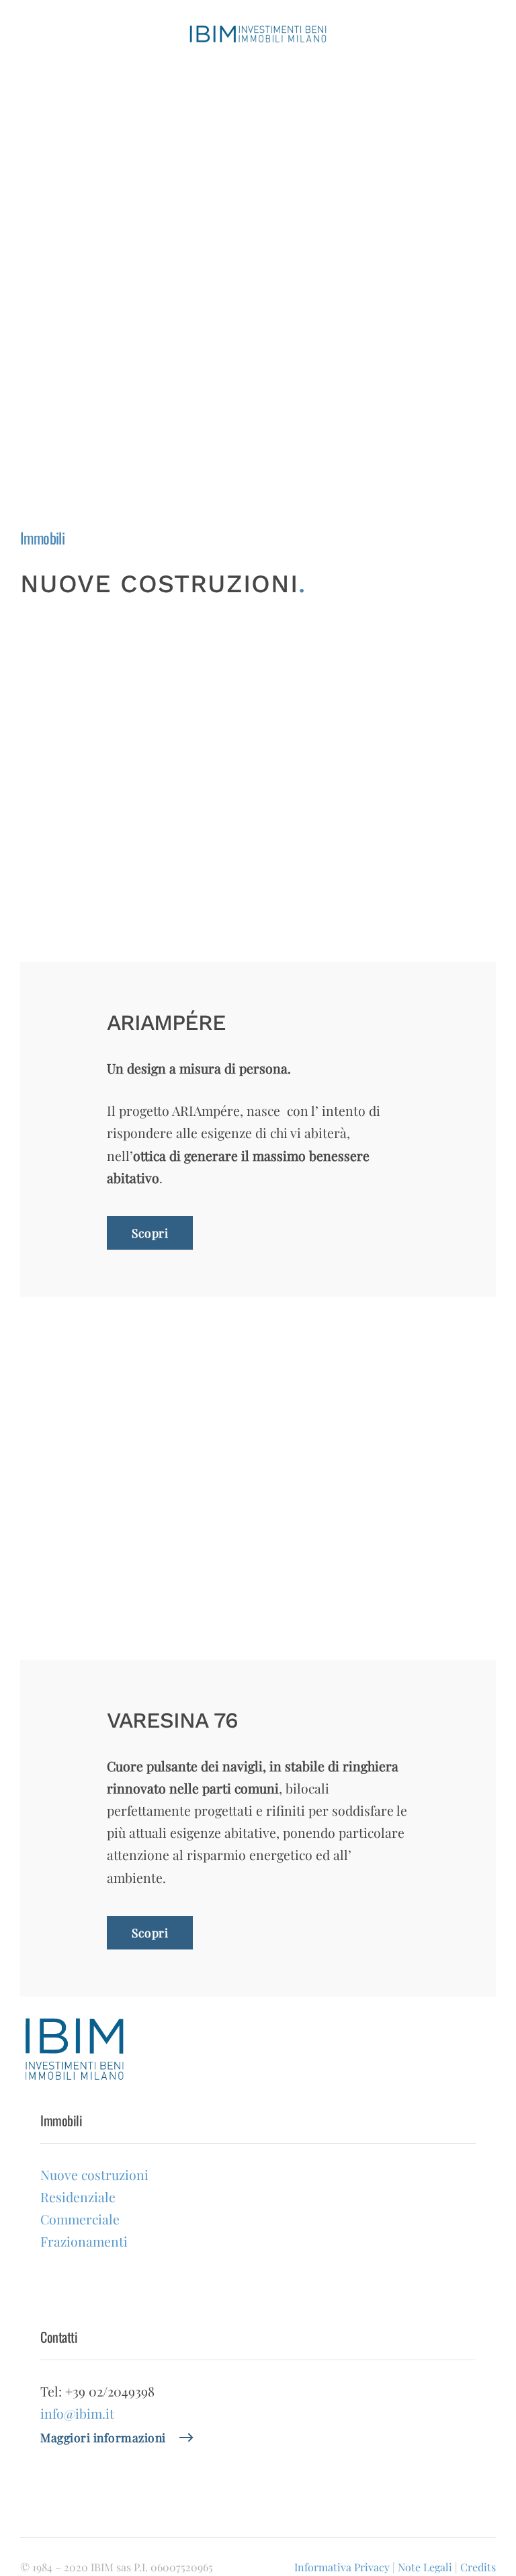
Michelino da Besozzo (266, 415)
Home (210, 100)
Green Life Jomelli (259, 199)
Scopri (150, 1233)
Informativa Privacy (342, 2567)
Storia (210, 125)
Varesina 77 (240, 264)
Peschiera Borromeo (263, 394)
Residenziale (234, 285)
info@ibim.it (77, 2413)
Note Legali (425, 2567)
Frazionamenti (238, 328)
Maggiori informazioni (103, 2437)
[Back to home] (258, 34)
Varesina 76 (240, 242)
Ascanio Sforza (250, 372)
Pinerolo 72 (240, 351)
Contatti (215, 468)
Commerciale (235, 307)
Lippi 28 (232, 221)
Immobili (217, 151)
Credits (478, 2567)
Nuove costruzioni (248, 178)
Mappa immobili (235, 442)
